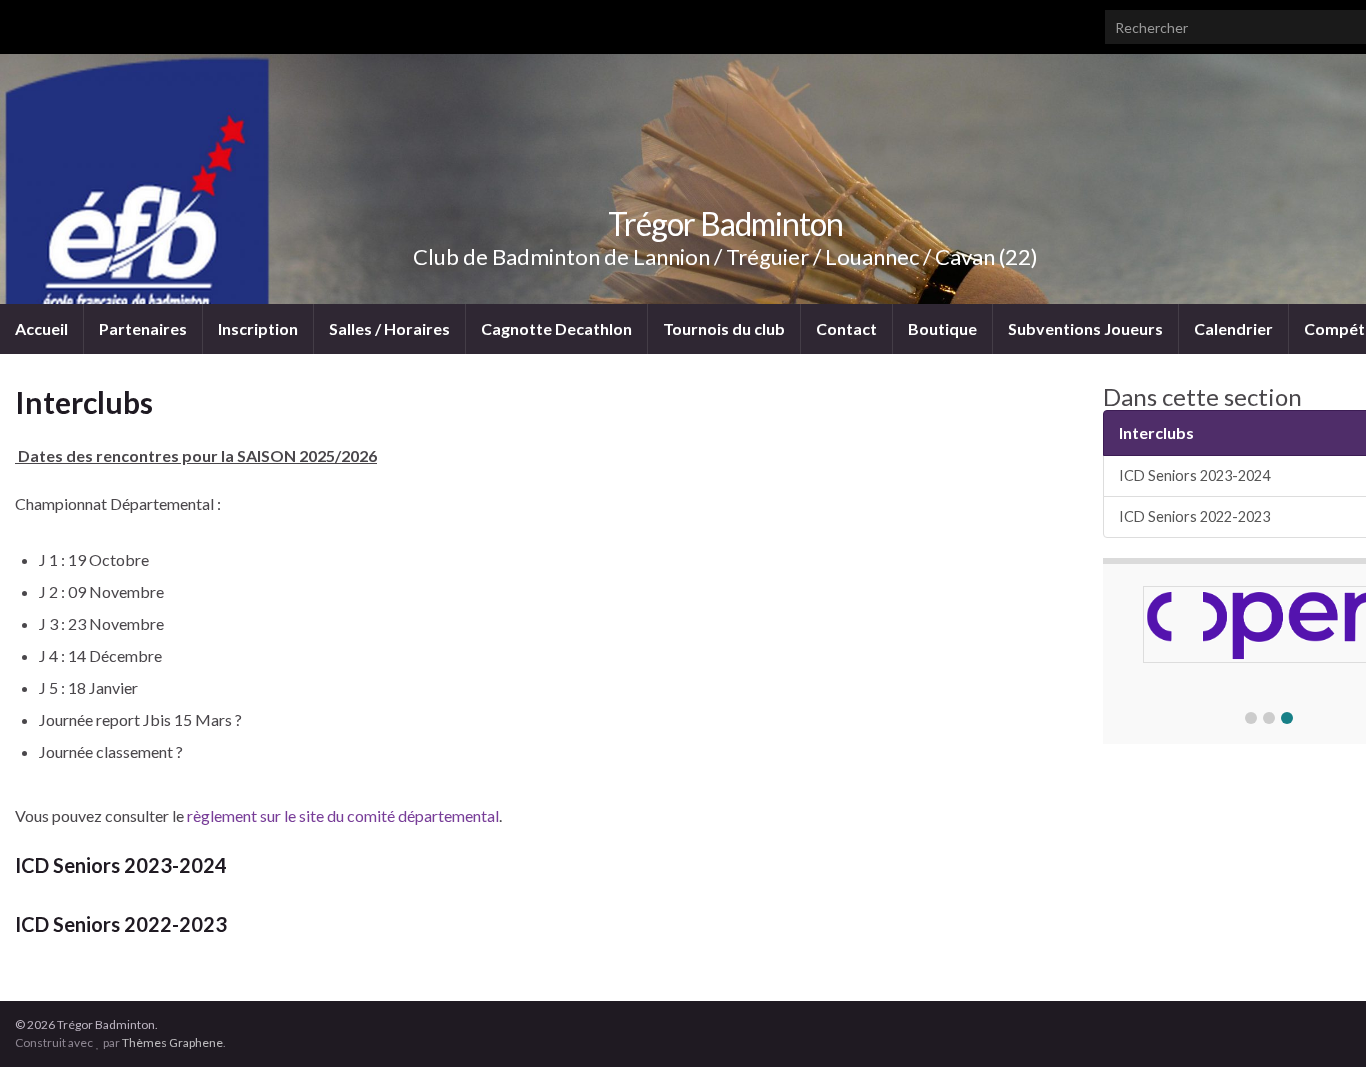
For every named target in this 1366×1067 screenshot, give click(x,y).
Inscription (258, 328)
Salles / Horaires (389, 328)
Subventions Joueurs (1085, 328)
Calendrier (1233, 328)
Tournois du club (724, 328)
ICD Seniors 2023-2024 (121, 865)
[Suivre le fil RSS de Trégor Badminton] (24, 21)
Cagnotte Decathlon (556, 328)
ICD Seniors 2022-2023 (121, 924)
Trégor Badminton (725, 223)
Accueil (41, 328)
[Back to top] (1321, 1022)
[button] (1251, 718)
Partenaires (143, 328)
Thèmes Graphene (172, 1042)
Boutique (942, 328)
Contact (846, 328)
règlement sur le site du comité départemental (343, 815)
